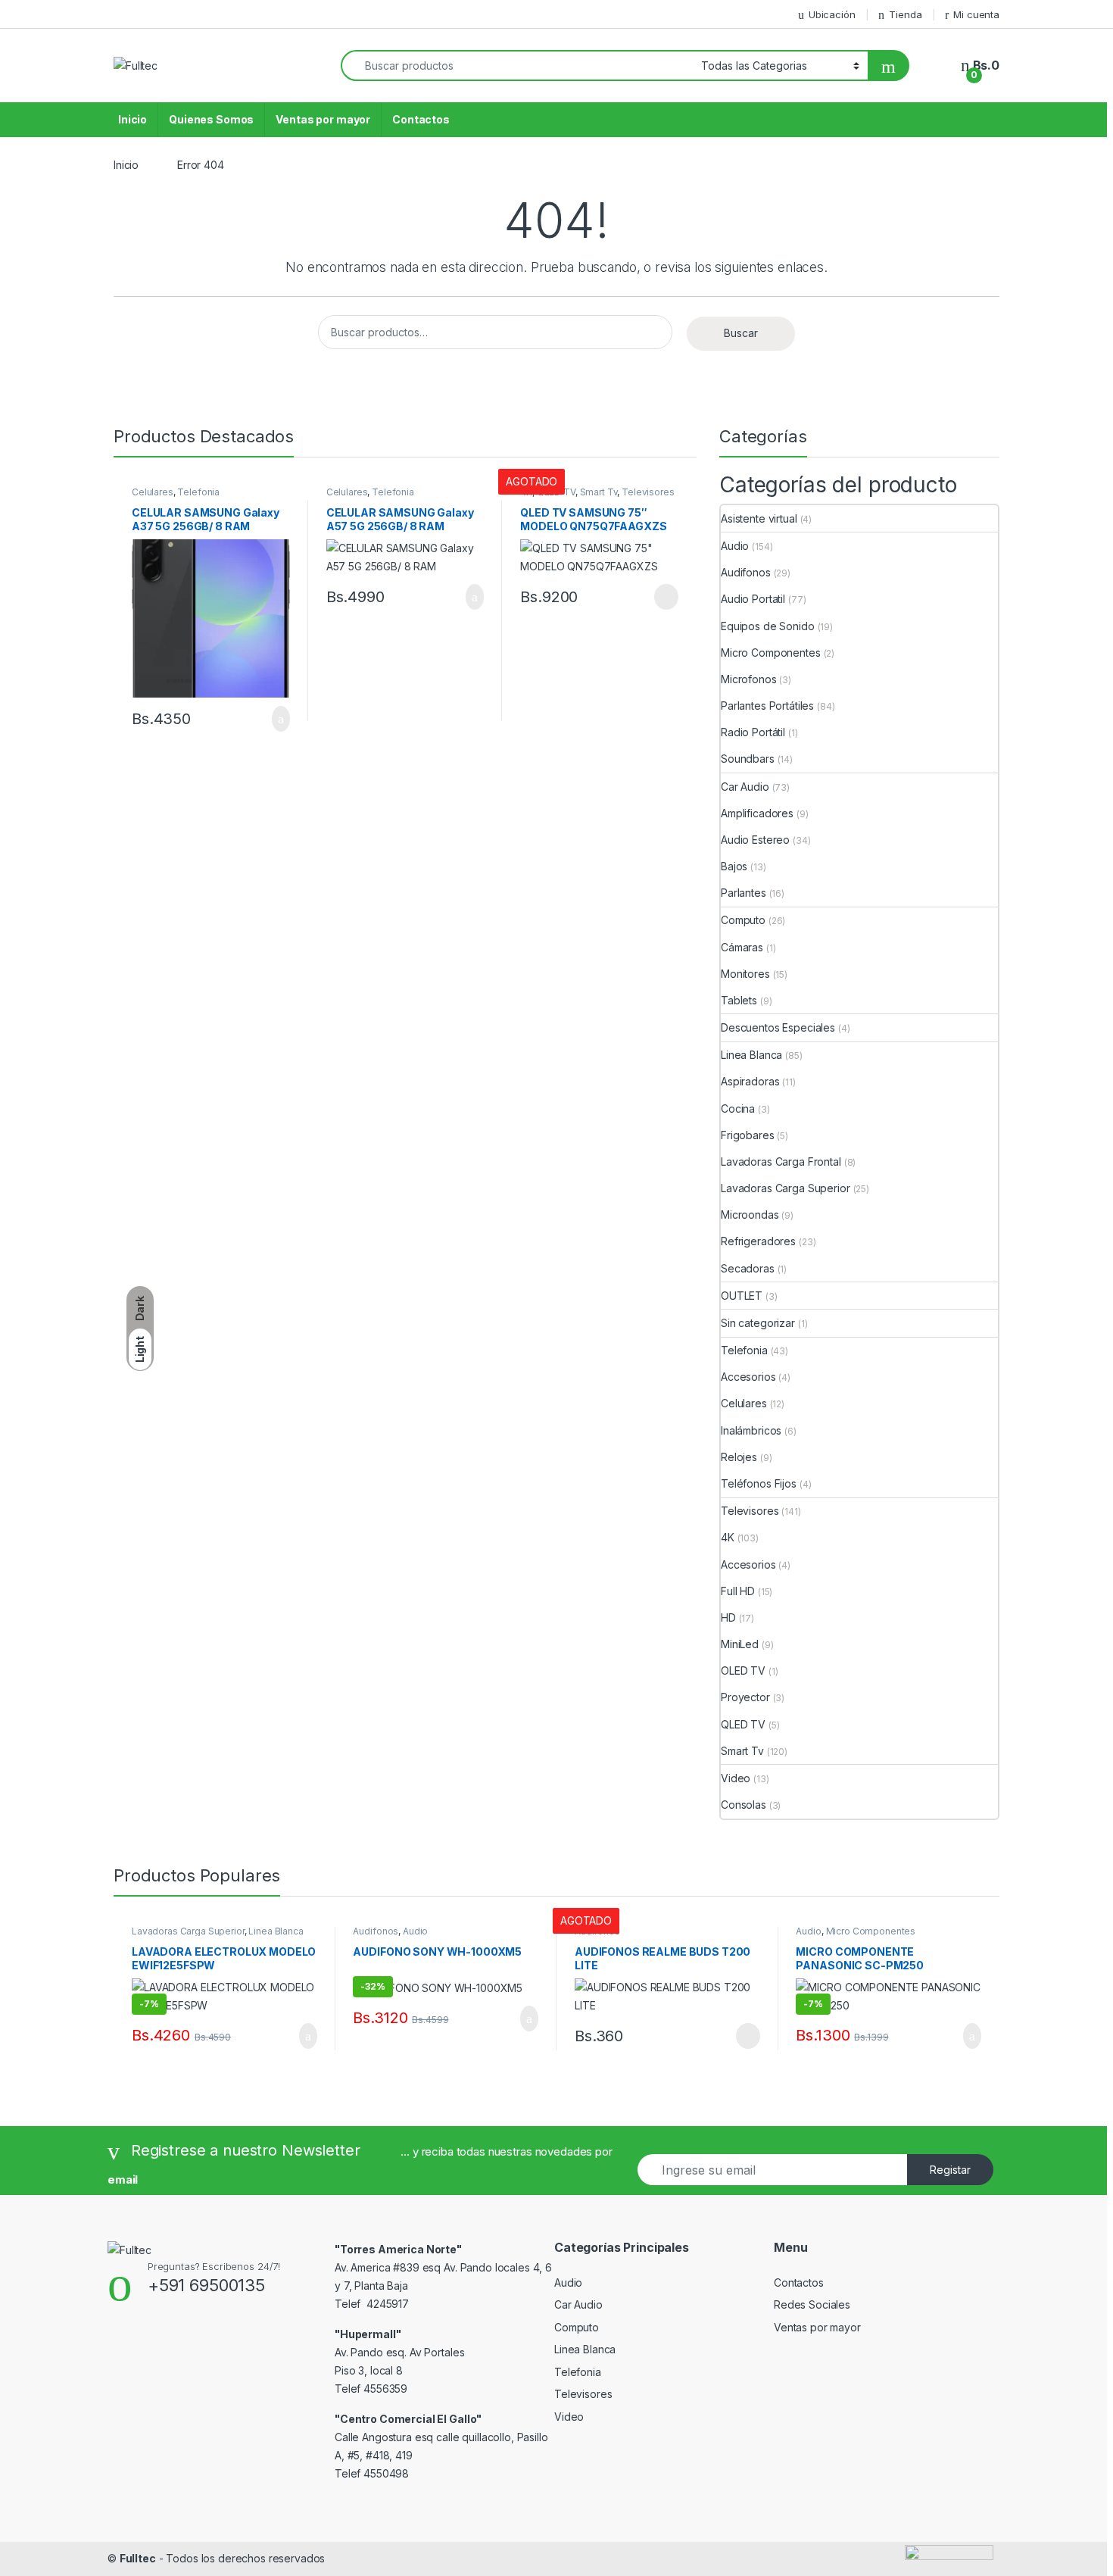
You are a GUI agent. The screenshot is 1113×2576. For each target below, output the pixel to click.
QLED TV (743, 1724)
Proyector (745, 1697)
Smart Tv (599, 492)
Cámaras (742, 947)
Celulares (153, 492)
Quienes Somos (211, 119)
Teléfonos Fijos (759, 1483)
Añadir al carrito (274, 719)
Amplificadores (757, 813)
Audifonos (746, 572)
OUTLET (742, 1296)
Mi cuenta (976, 14)
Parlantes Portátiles (767, 706)
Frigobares (748, 1135)
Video (736, 1778)
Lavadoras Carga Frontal (781, 1162)
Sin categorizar (758, 1323)
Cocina (738, 1108)
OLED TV (743, 1670)
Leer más (666, 597)
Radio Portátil (753, 732)
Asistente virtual (759, 518)
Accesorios (748, 1377)
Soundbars (748, 759)
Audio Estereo (755, 840)
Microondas (750, 1215)
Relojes (739, 1457)
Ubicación (832, 14)
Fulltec (138, 2558)
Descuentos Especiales (778, 1027)
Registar (950, 2170)
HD (728, 1617)
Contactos (421, 119)
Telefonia (198, 492)
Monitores (745, 974)
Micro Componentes (771, 653)
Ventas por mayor (323, 119)
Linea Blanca (751, 1055)
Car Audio (745, 787)
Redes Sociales (812, 2304)
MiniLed (740, 1644)
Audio (735, 546)
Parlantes (744, 893)
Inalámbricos (751, 1430)
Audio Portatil (753, 599)
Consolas (744, 1805)
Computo (743, 920)
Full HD (738, 1591)
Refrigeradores (758, 1241)
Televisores (648, 492)
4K (728, 1537)
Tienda (905, 14)
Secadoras (748, 1268)
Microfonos (749, 679)
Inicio (132, 119)
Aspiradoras (750, 1081)
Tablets (739, 1000)
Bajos (734, 866)
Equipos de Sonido (768, 626)
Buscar (741, 333)
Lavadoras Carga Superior (786, 1188)
